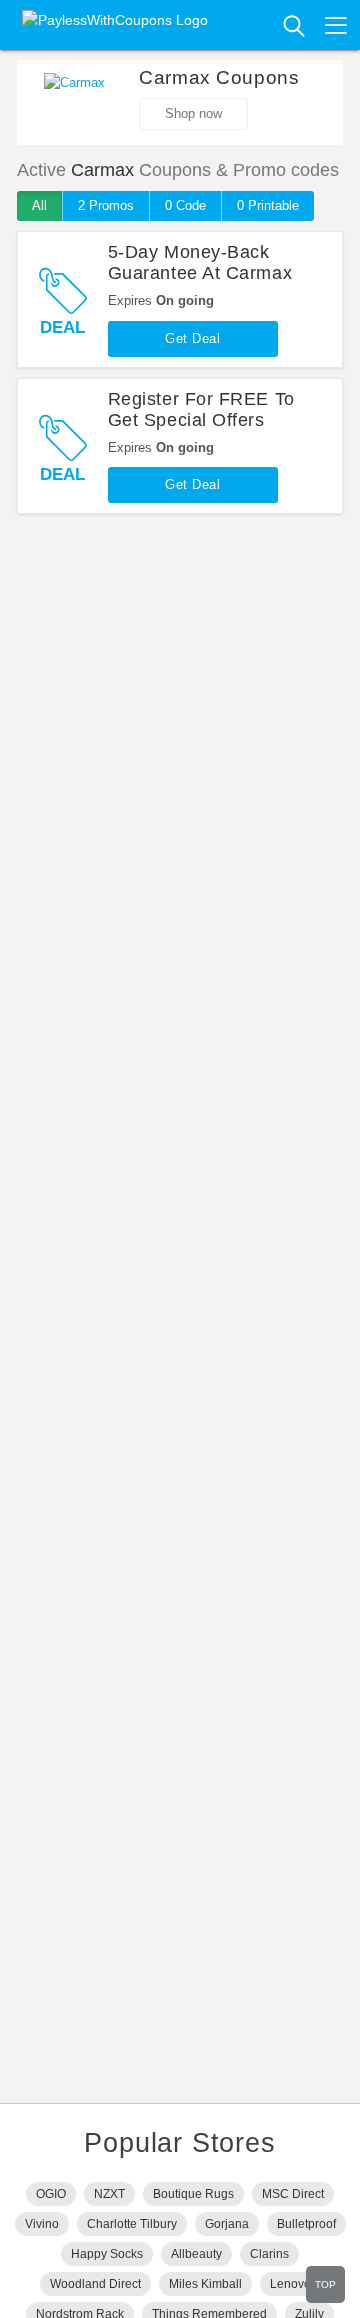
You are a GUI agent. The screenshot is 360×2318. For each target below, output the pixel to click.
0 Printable (268, 205)
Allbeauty (196, 2254)
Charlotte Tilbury (132, 2224)
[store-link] (74, 103)
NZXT (109, 2194)
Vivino (42, 2224)
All (39, 205)
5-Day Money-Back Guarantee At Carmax (200, 262)
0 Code (185, 205)
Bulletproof (306, 2224)
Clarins (269, 2254)
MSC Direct (293, 2194)
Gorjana (227, 2224)
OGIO (51, 2194)
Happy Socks (107, 2254)
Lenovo (290, 2284)
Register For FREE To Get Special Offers (201, 409)
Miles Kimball (205, 2284)
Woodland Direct (95, 2284)
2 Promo (106, 205)
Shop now (193, 113)
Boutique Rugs (193, 2194)
